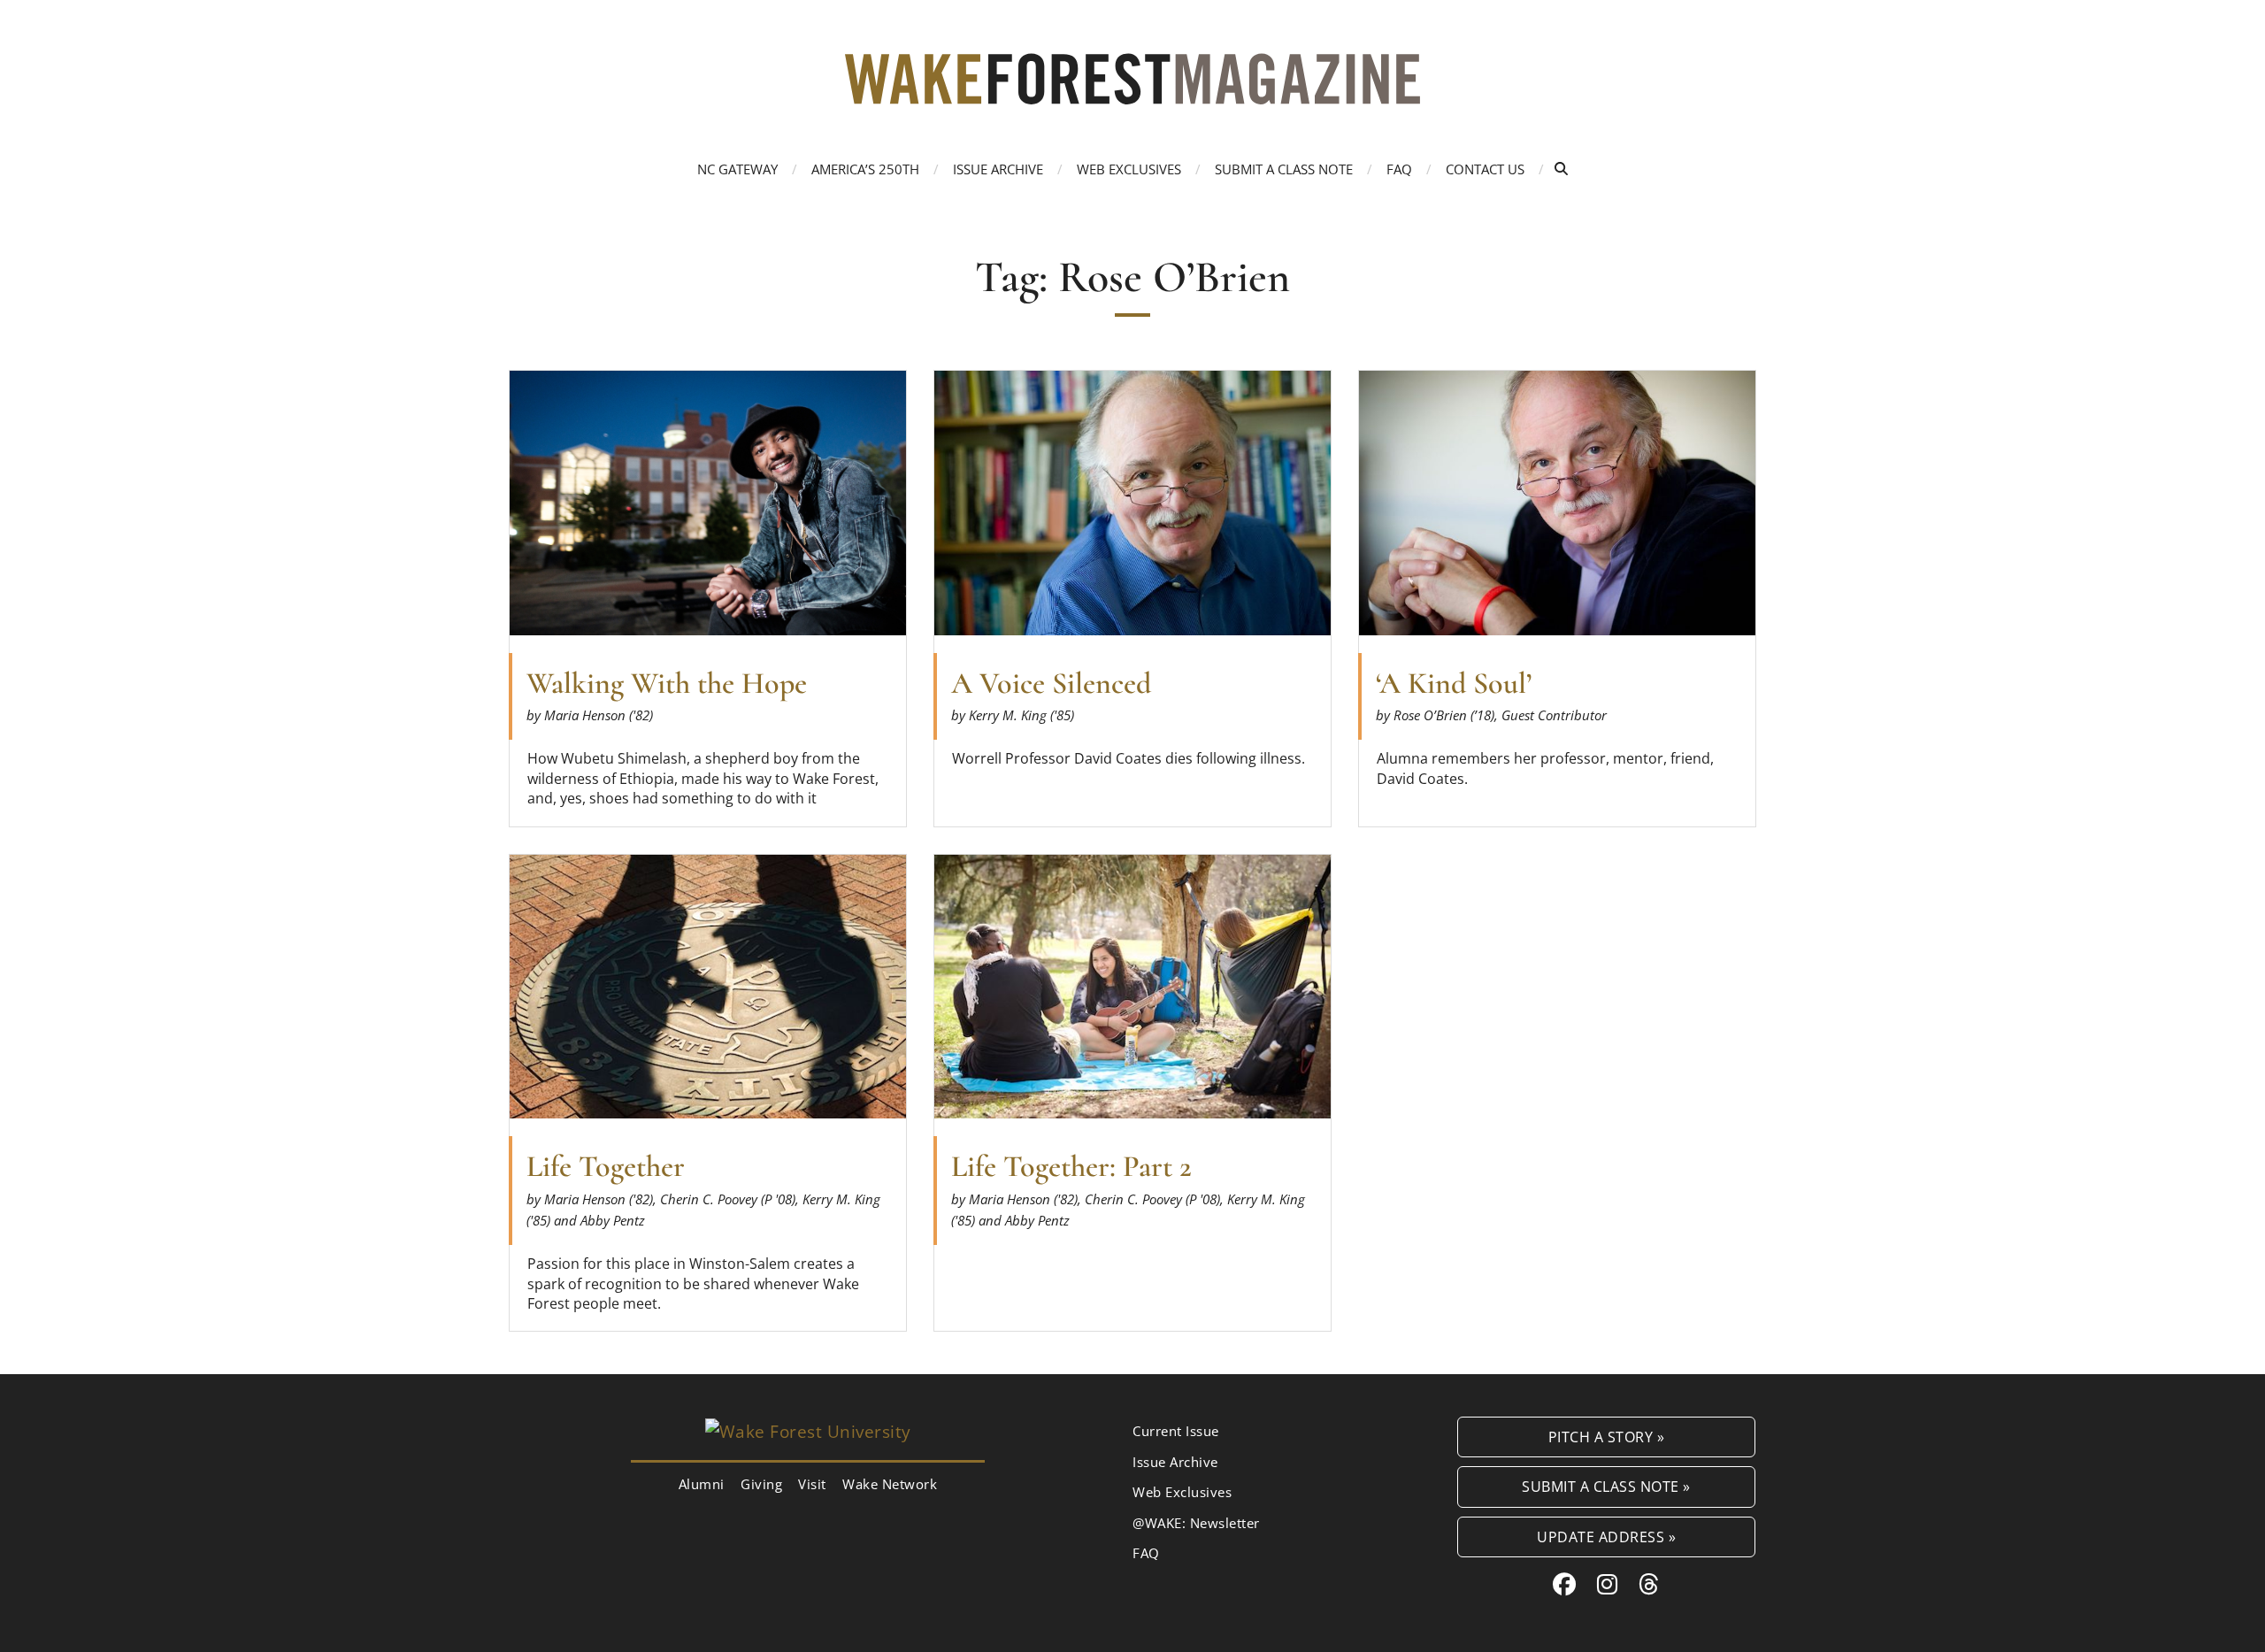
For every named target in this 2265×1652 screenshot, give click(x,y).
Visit (812, 1484)
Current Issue (1176, 1431)
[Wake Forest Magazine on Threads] (1649, 1584)
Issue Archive (998, 169)
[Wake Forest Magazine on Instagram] (1608, 1584)
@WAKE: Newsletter (1196, 1523)
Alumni (702, 1484)
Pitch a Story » (1607, 1437)
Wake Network (890, 1484)
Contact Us (1485, 169)
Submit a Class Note (1284, 169)
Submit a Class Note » (1606, 1486)
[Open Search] (1561, 169)
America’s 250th (865, 169)
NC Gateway (737, 169)
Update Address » (1606, 1537)
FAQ (1399, 169)
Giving (761, 1484)
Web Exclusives (1129, 169)
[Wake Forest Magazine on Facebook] (1565, 1584)
